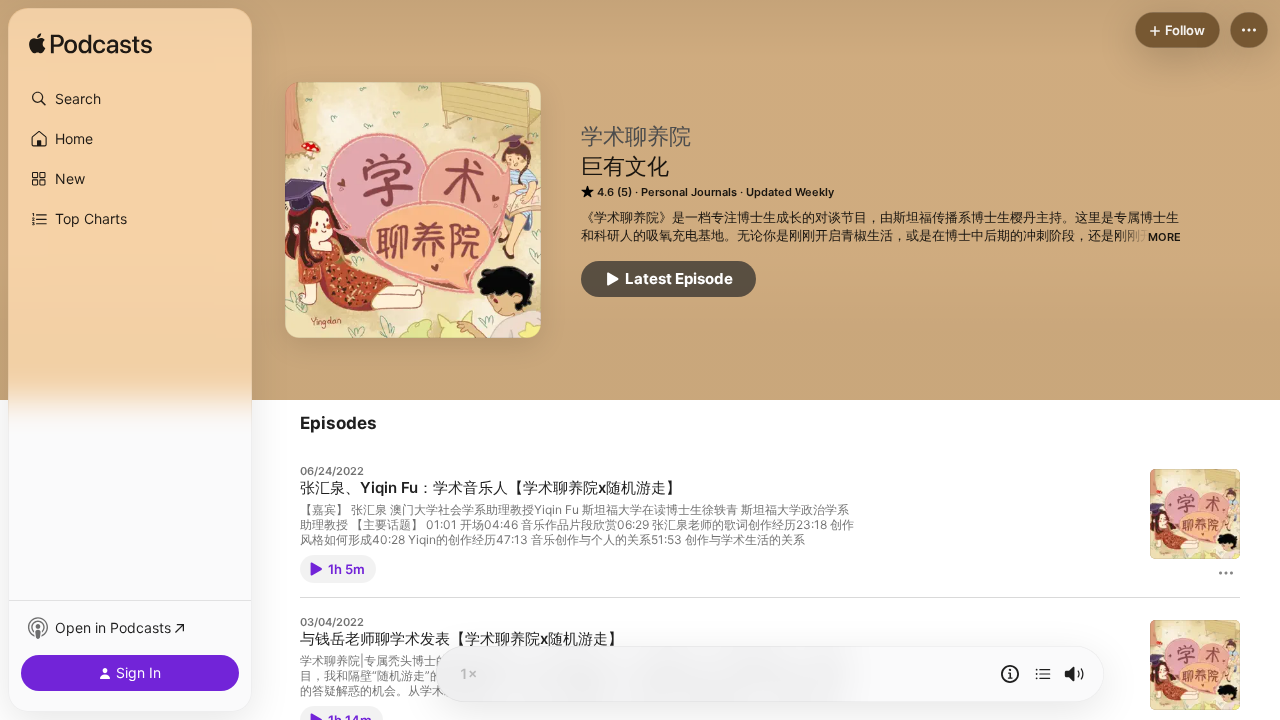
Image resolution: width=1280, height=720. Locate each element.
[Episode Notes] (1010, 674)
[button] (130, 99)
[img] (90, 45)
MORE (1164, 237)
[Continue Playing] (1043, 674)
